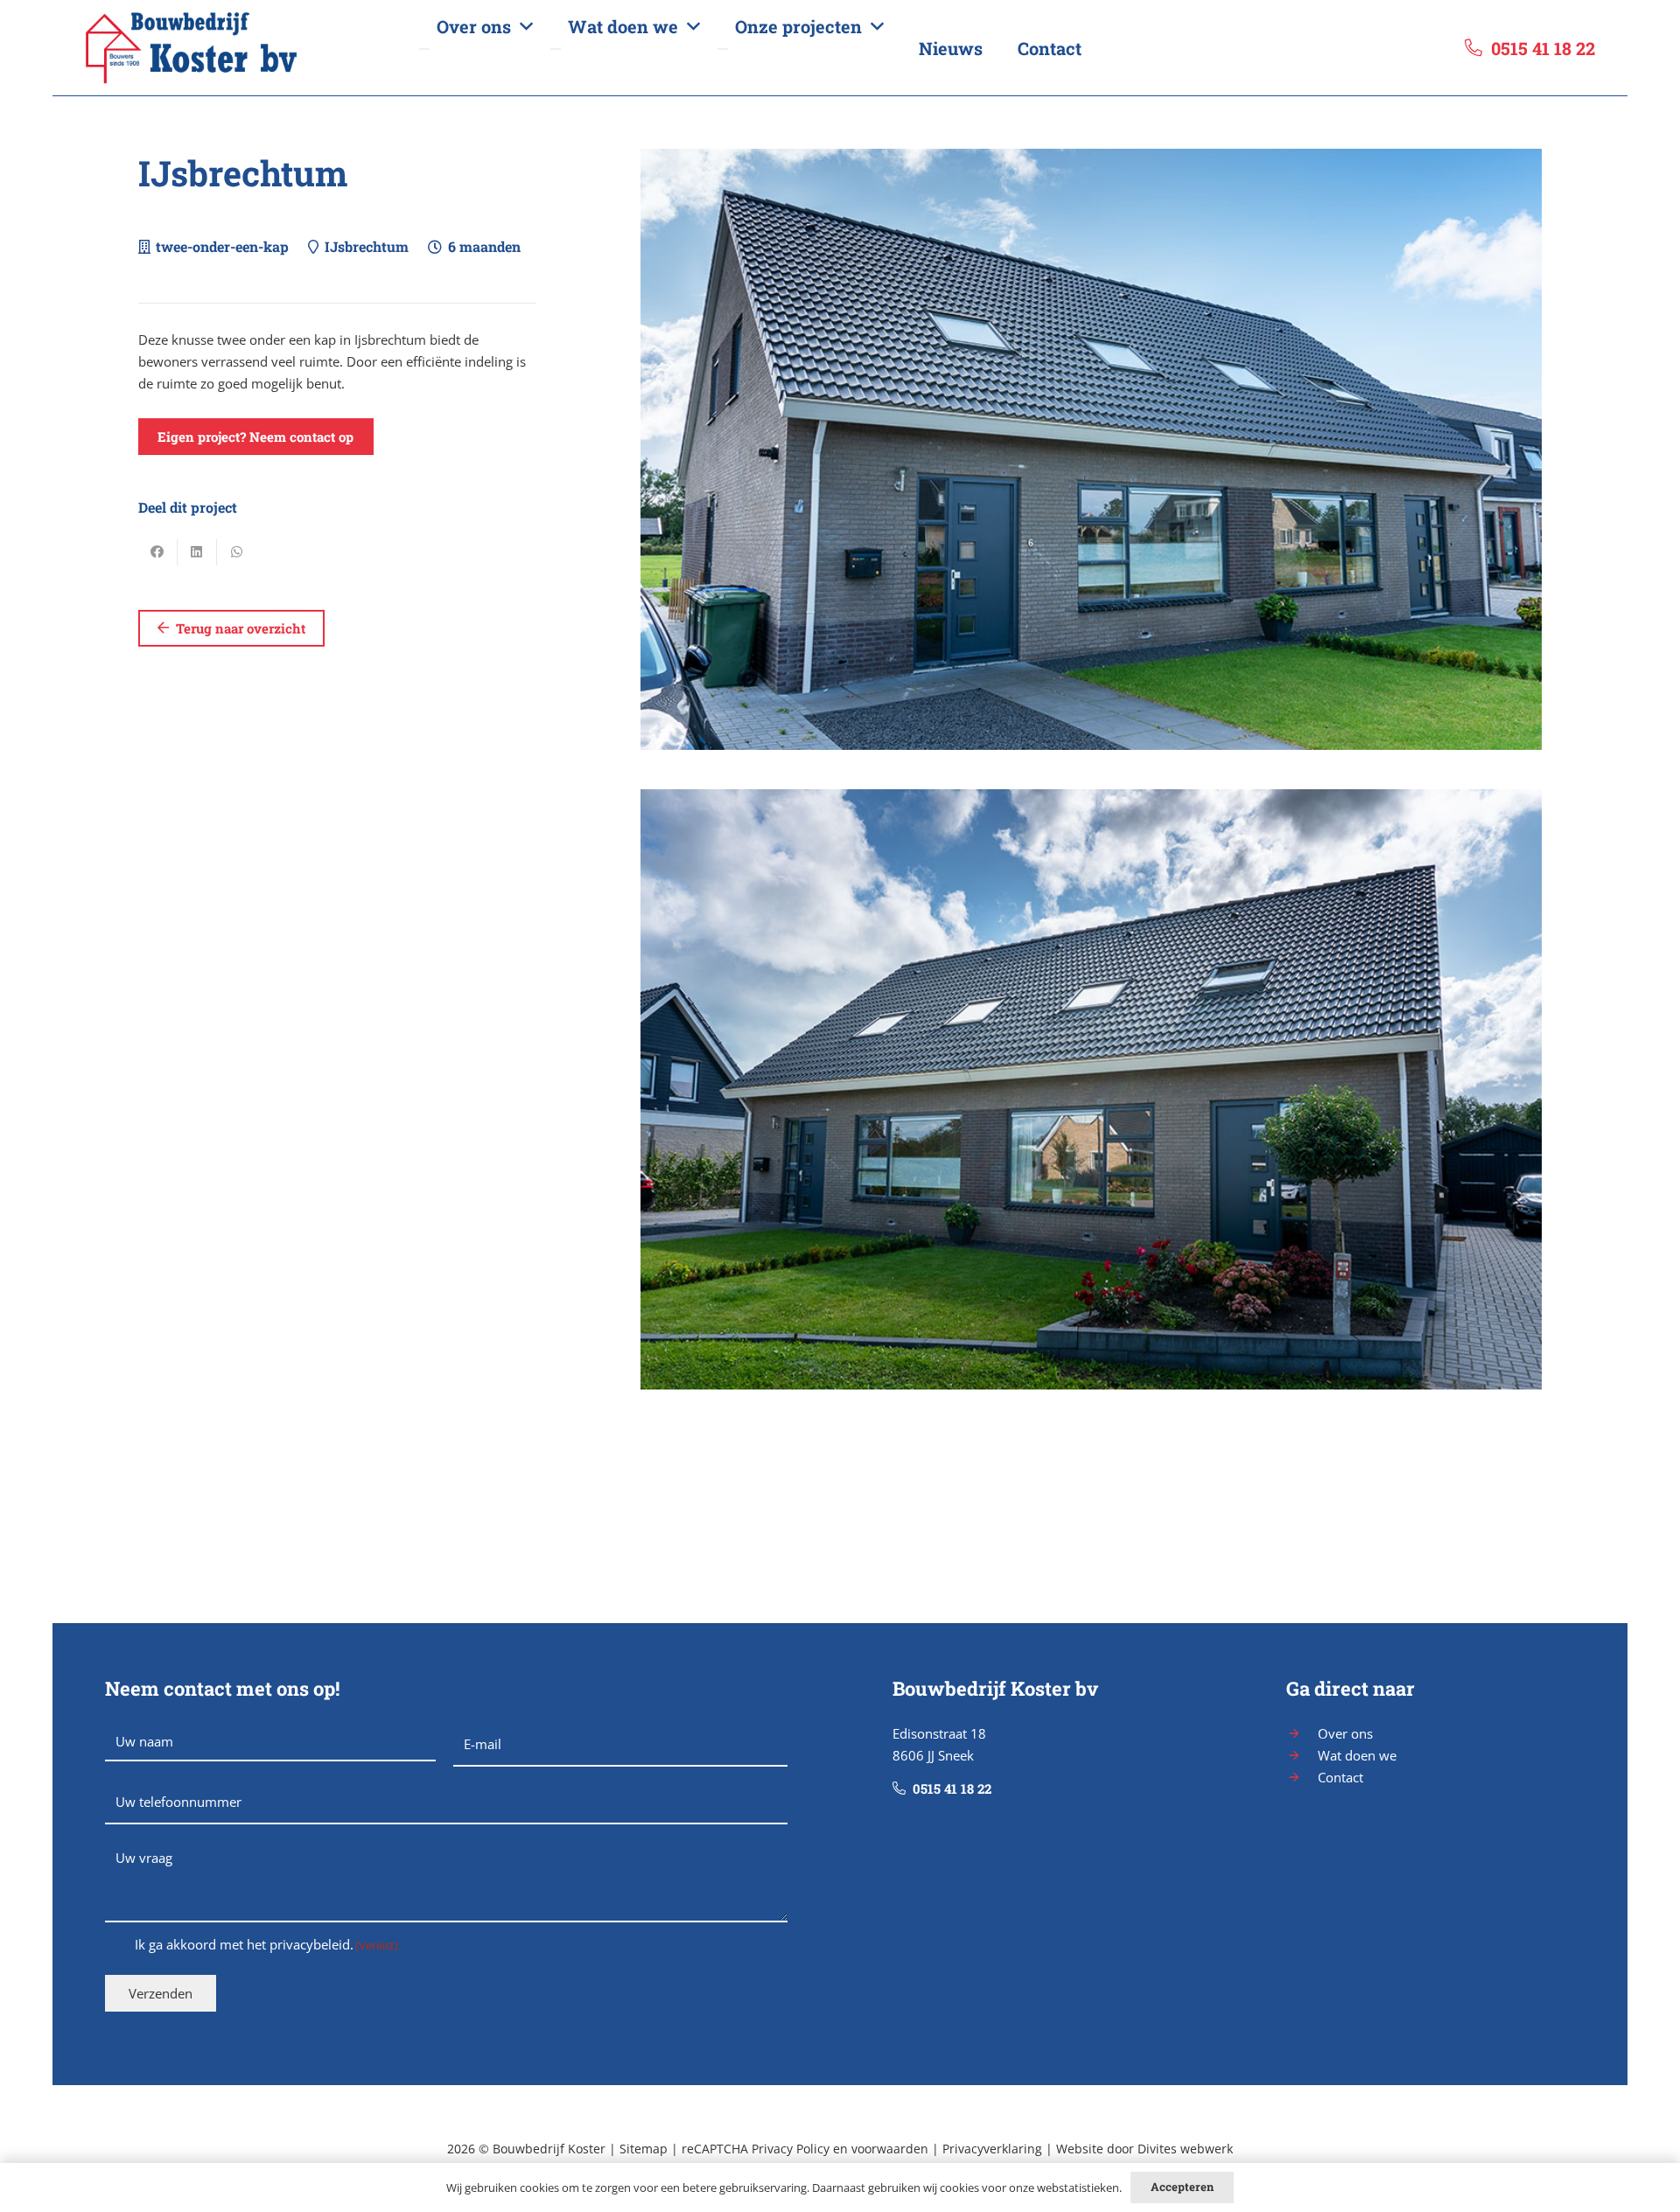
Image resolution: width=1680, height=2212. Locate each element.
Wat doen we (1357, 1755)
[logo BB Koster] (243, 48)
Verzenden (161, 1993)
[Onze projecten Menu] (723, 49)
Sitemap (644, 2149)
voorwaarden (890, 2149)
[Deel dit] (158, 552)
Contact (1340, 1777)
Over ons (1345, 1733)
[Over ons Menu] (424, 49)
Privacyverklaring (992, 2149)
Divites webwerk (1185, 2149)
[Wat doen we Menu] (556, 49)
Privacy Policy (791, 2149)
